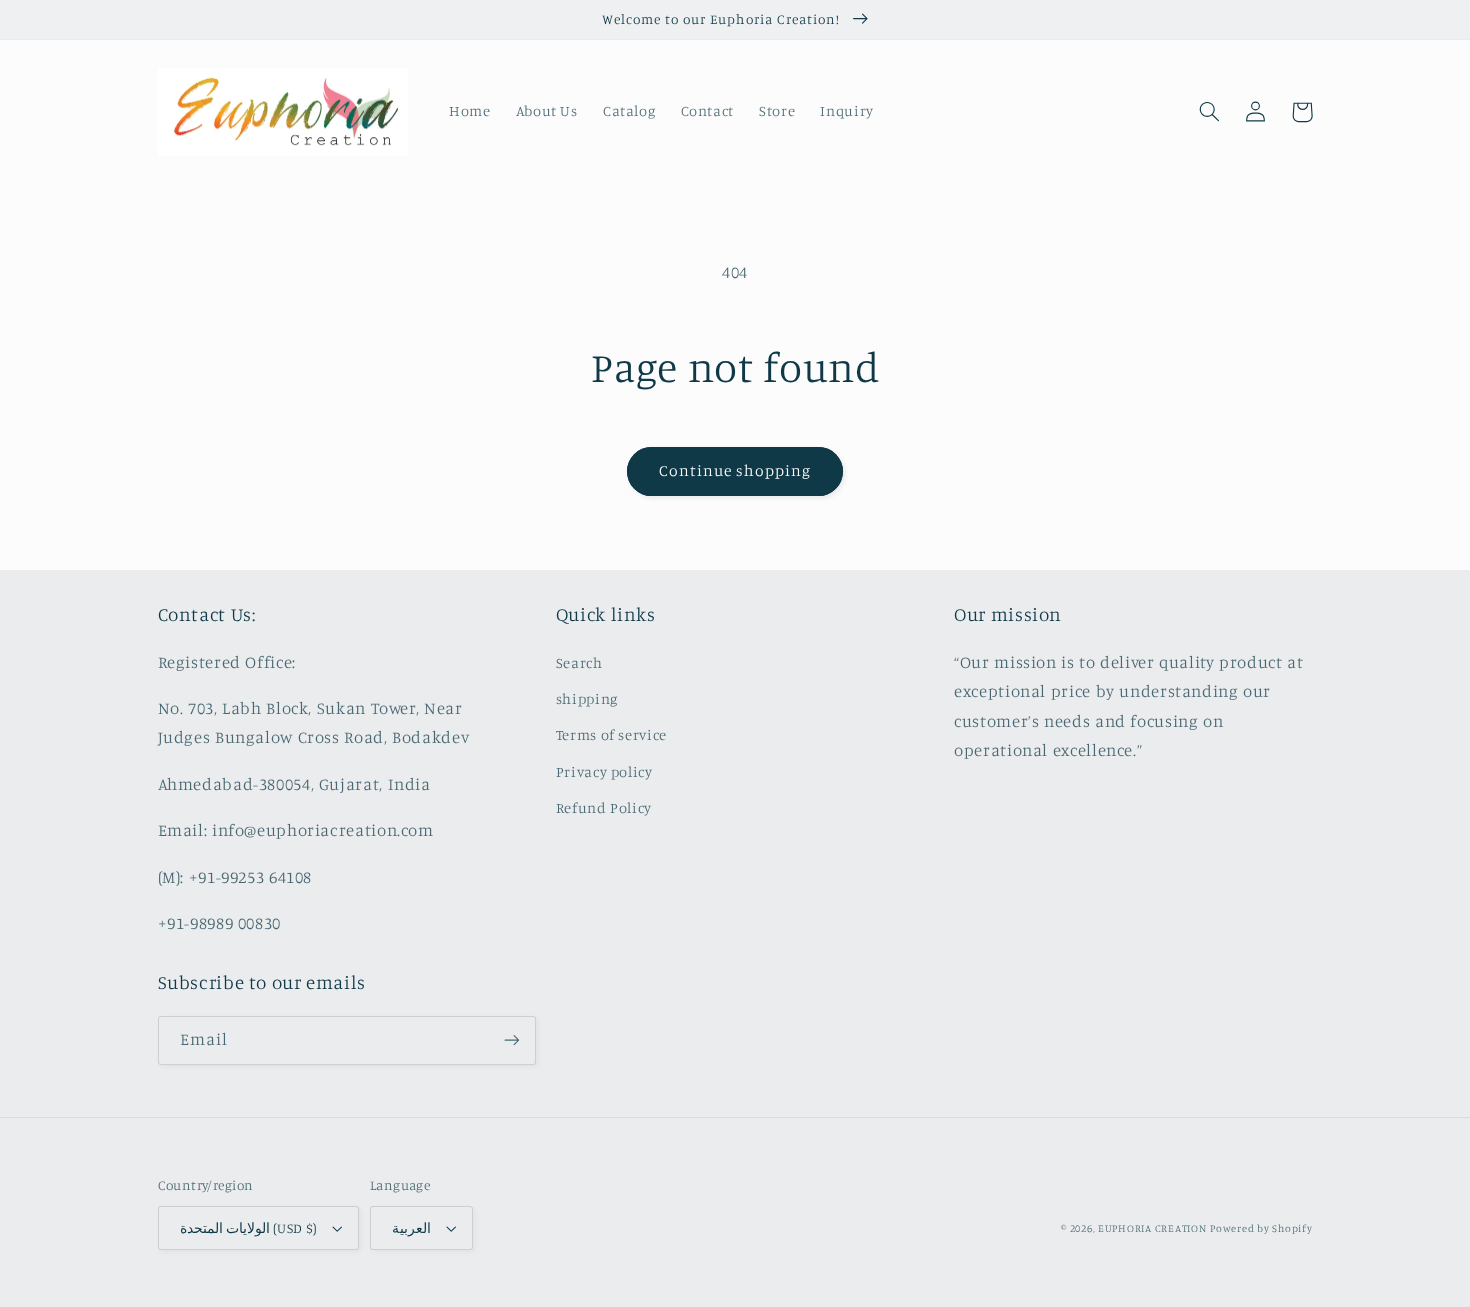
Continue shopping (735, 470)
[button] (1210, 112)
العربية (411, 1228)
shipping (587, 698)
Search (579, 662)
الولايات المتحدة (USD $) (249, 1228)
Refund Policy (604, 807)
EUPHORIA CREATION (1152, 1228)
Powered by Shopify (1261, 1228)
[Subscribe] (511, 1040)
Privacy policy (604, 771)
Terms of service (611, 734)
